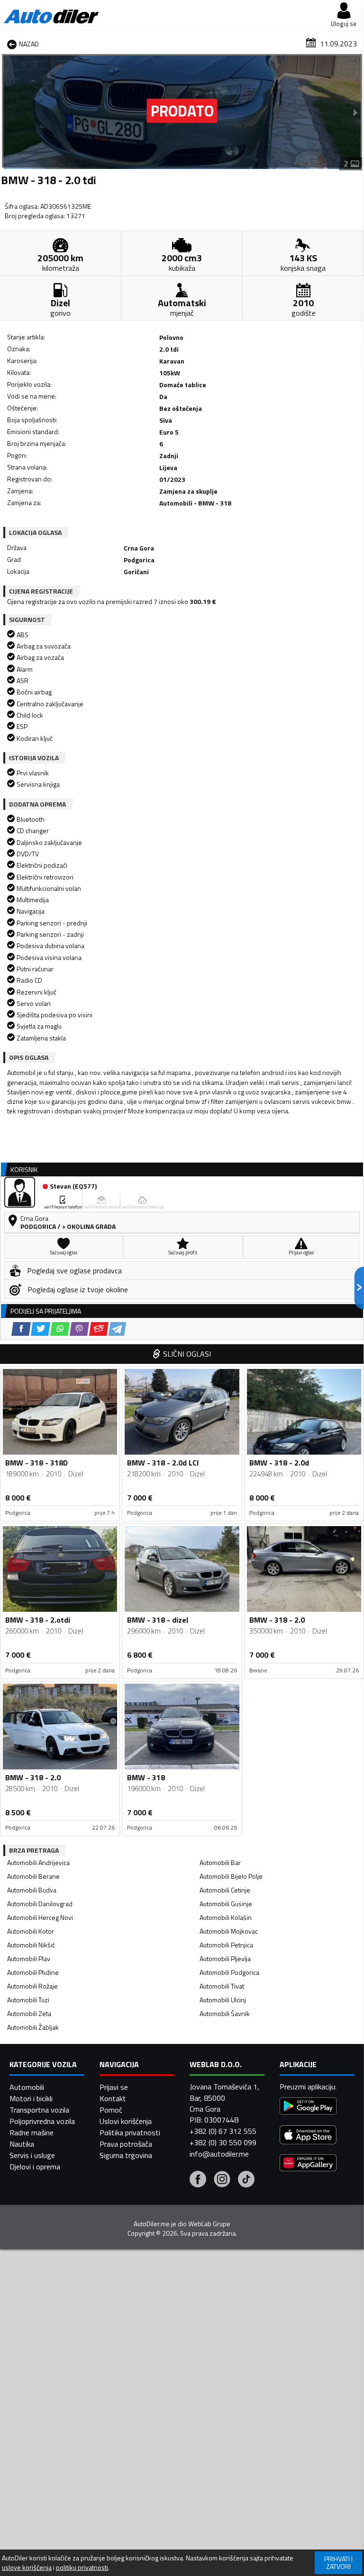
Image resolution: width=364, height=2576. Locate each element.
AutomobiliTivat (222, 1986)
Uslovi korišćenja (126, 2121)
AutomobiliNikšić (31, 1945)
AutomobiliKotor (31, 1931)
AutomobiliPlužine (33, 1972)
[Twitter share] (41, 1329)
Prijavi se (114, 2087)
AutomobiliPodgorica (229, 1972)
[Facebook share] (21, 1329)
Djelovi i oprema (35, 2167)
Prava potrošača (126, 2144)
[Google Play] (308, 2107)
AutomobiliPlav (29, 1959)
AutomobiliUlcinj (223, 2000)
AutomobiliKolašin (226, 1917)
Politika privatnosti (130, 2132)
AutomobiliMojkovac (229, 1931)
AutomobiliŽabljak (33, 2027)
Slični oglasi (187, 1354)
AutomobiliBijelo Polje (231, 1876)
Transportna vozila (39, 2110)
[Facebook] (198, 2180)
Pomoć (111, 2110)
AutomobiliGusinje (226, 1904)
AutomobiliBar (220, 1862)
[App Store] (308, 2136)
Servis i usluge (32, 2155)
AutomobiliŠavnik (225, 2013)
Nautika (22, 2144)
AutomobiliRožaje (32, 1986)
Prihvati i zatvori (338, 2563)
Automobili (27, 2087)
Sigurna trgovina (126, 2155)
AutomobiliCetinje (225, 1890)
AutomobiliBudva (32, 1890)
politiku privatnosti (82, 2567)
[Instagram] (222, 2180)
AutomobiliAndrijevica (38, 1862)
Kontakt (113, 2098)
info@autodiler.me (219, 2154)
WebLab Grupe (209, 2224)
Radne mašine (32, 2132)
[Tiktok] (246, 2180)
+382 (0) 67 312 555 (223, 2131)
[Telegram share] (117, 1329)
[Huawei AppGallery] (308, 2164)
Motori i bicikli (31, 2098)
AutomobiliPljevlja (225, 1959)
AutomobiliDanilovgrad (40, 1904)
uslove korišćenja (27, 2567)
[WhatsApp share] (60, 1329)
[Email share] (99, 1329)
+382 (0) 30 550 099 (223, 2142)
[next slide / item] (355, 112)
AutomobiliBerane (33, 1876)
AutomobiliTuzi (28, 2000)
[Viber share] (79, 1329)
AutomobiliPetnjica (226, 1945)
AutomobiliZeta (29, 2013)
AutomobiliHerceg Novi (40, 1917)
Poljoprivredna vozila (42, 2121)
